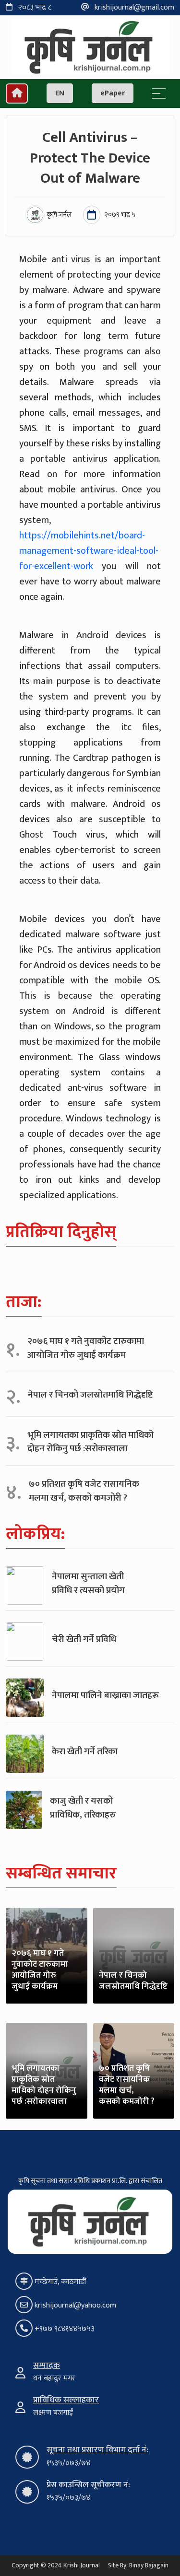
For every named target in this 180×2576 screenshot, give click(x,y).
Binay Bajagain (149, 2565)
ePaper (113, 93)
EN (60, 93)
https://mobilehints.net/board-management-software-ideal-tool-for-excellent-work (89, 551)
